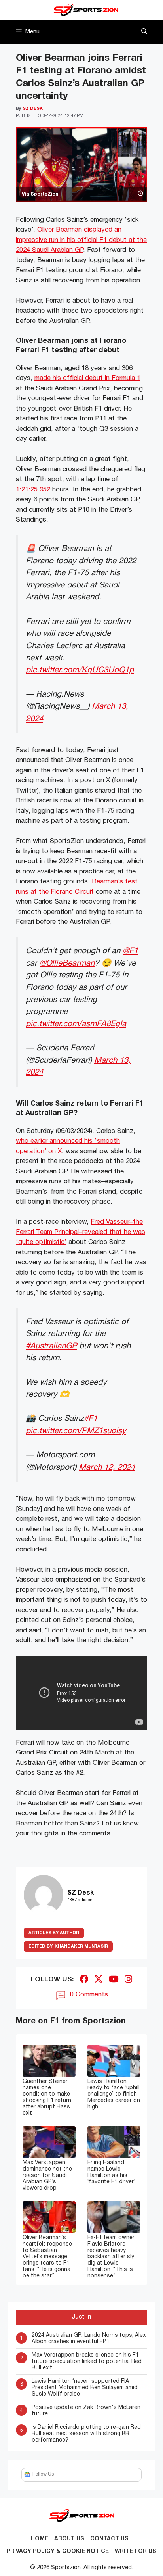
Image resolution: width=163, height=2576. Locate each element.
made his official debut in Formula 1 (87, 378)
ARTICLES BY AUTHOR (54, 1933)
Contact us (109, 2539)
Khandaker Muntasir (68, 1946)
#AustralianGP (51, 1346)
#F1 (91, 1419)
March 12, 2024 (107, 1467)
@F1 (130, 951)
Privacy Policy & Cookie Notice (58, 2552)
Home (40, 2539)
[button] (144, 32)
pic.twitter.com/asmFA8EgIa (76, 1024)
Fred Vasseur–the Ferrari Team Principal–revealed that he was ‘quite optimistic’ (81, 1232)
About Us (69, 2539)
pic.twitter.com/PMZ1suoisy (76, 1431)
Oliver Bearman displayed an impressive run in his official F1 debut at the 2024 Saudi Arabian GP (81, 240)
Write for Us (136, 2552)
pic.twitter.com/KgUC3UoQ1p (80, 670)
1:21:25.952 (33, 490)
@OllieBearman (67, 963)
